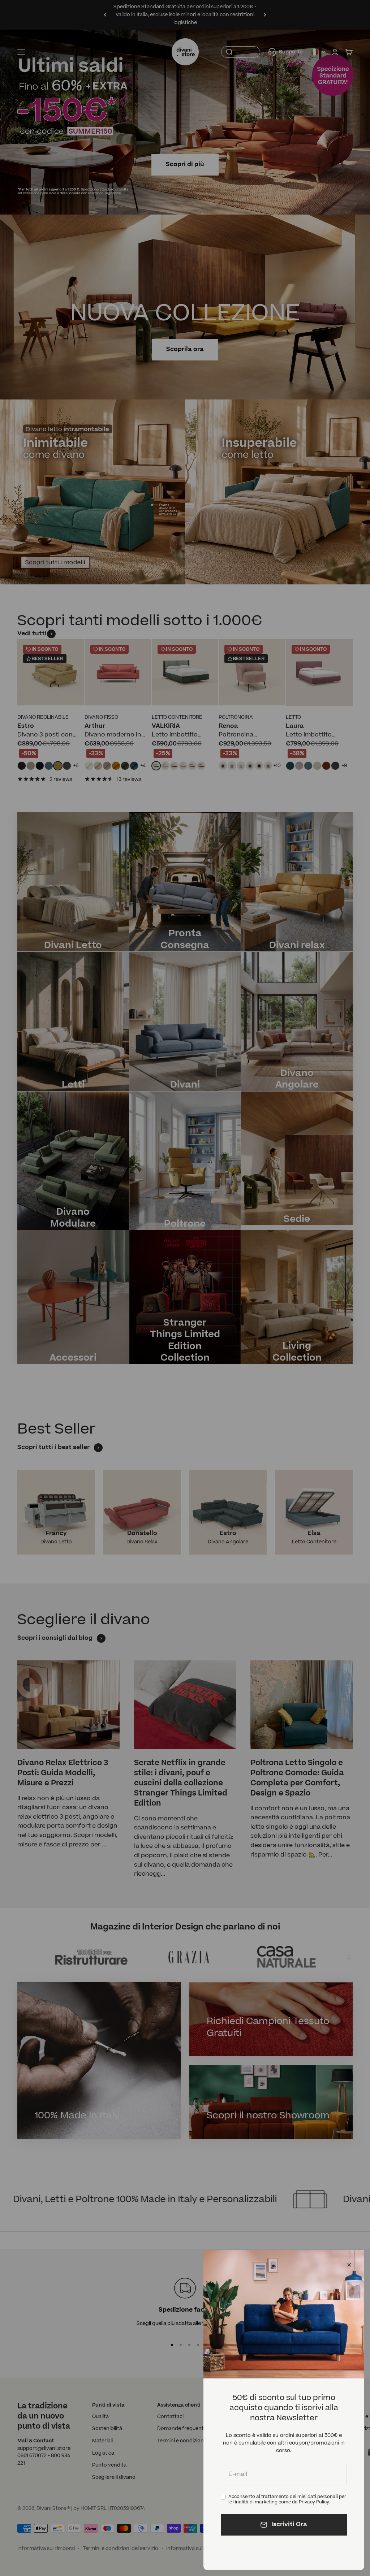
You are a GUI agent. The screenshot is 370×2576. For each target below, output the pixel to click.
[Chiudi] (349, 2265)
